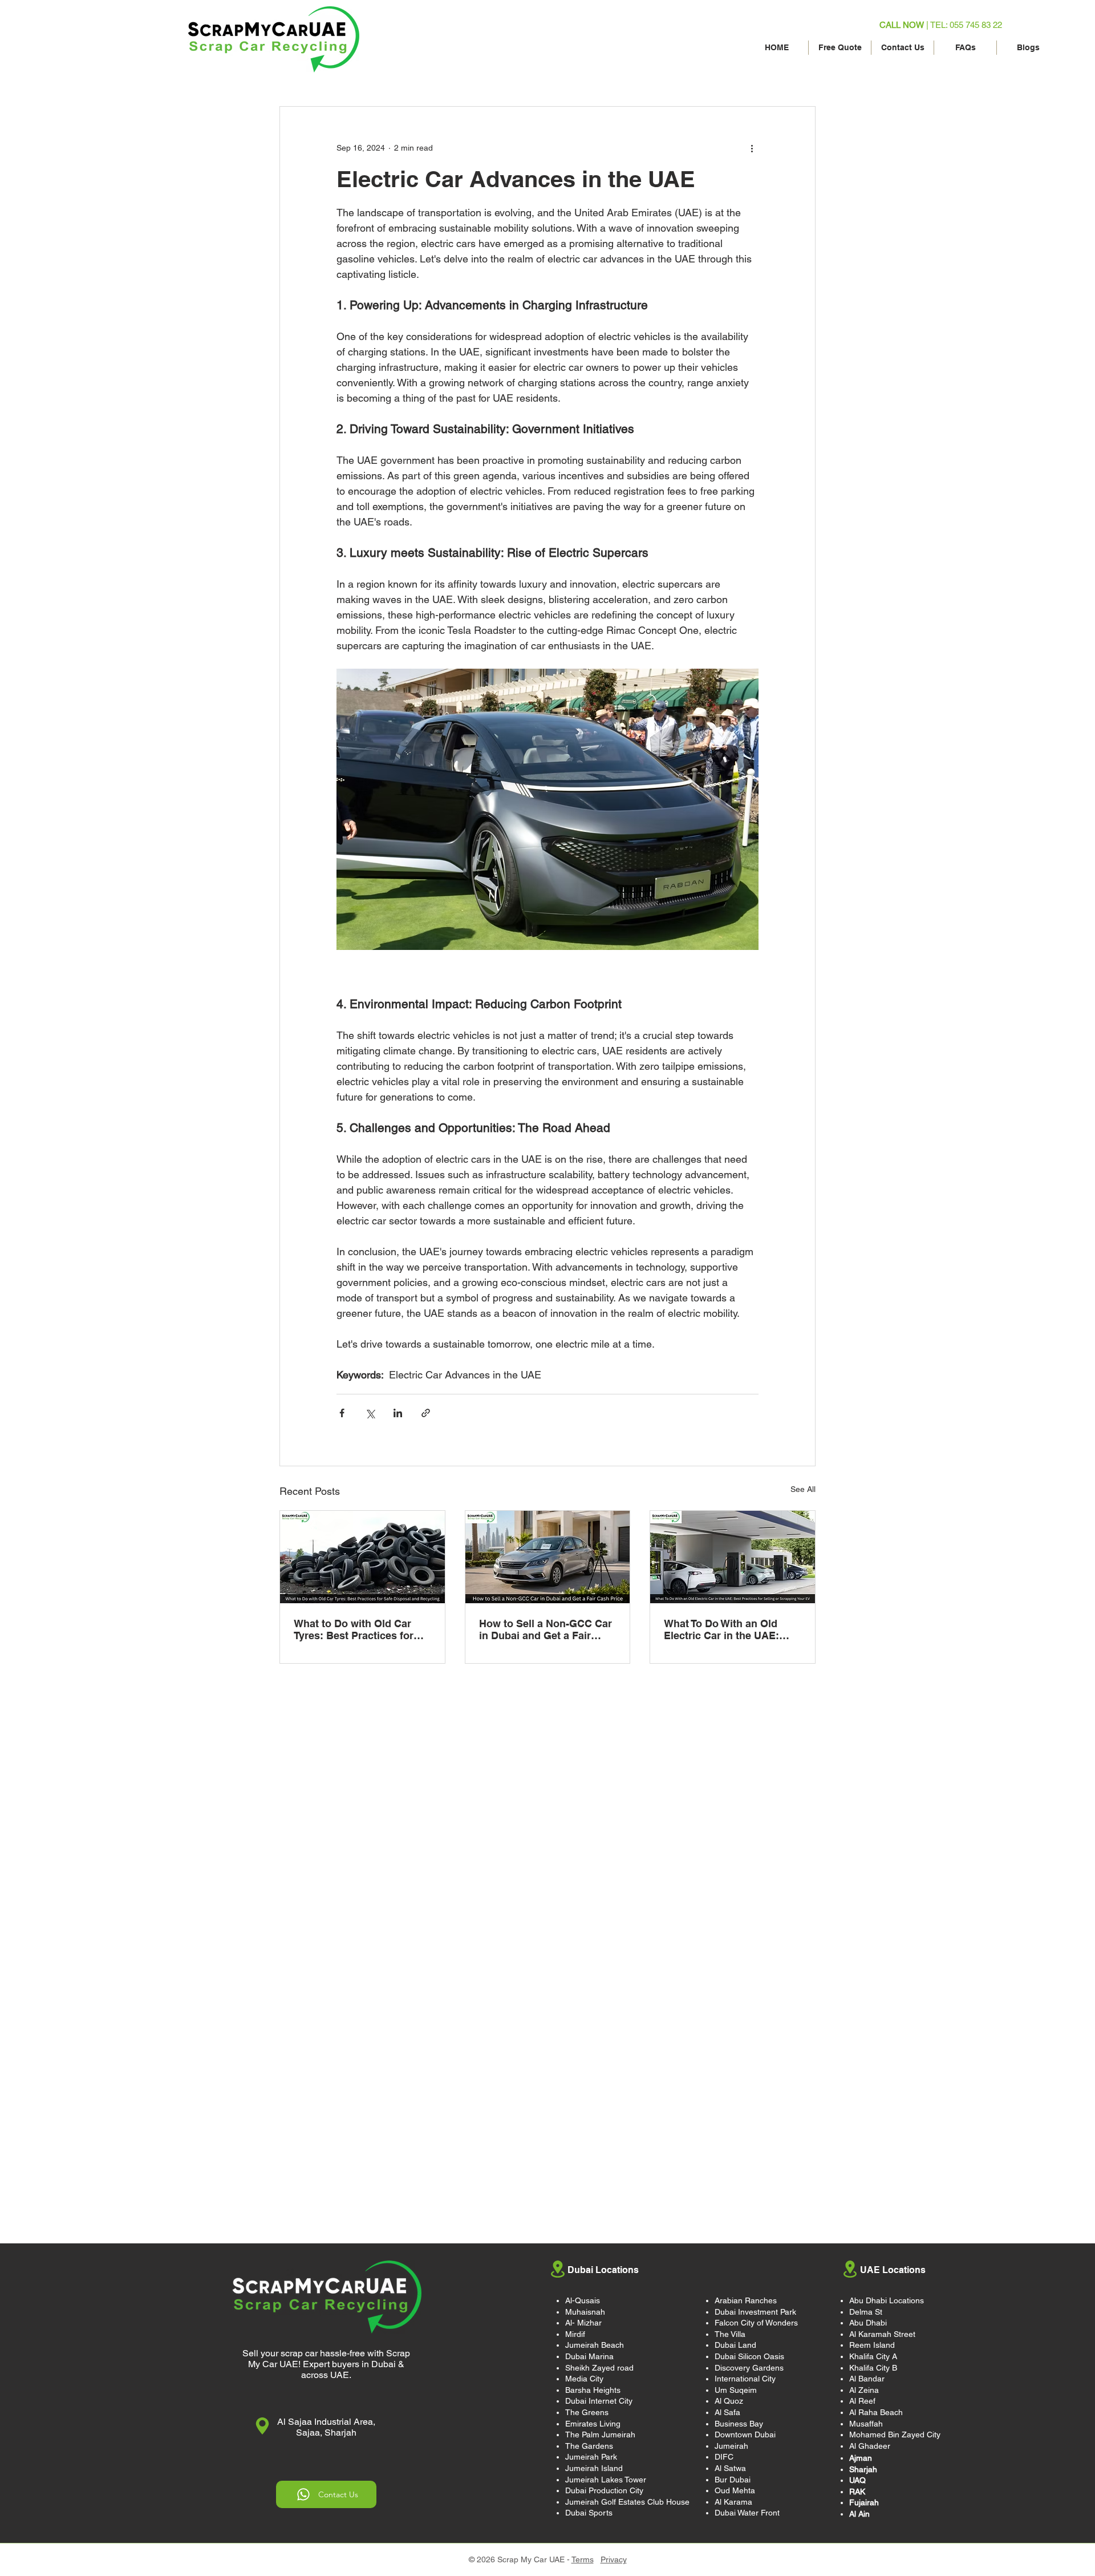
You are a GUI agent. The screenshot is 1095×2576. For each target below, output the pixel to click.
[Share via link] (426, 1413)
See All (803, 1489)
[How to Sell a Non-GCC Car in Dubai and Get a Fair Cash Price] (548, 1557)
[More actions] (752, 148)
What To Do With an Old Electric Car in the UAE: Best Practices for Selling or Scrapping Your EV (732, 1629)
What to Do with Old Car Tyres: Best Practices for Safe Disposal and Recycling (354, 1629)
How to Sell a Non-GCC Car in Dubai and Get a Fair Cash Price (546, 1629)
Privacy (614, 2559)
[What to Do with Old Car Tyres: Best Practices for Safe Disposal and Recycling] (362, 1557)
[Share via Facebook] (342, 1413)
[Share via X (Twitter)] (370, 1413)
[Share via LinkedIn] (398, 1413)
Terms (583, 2559)
